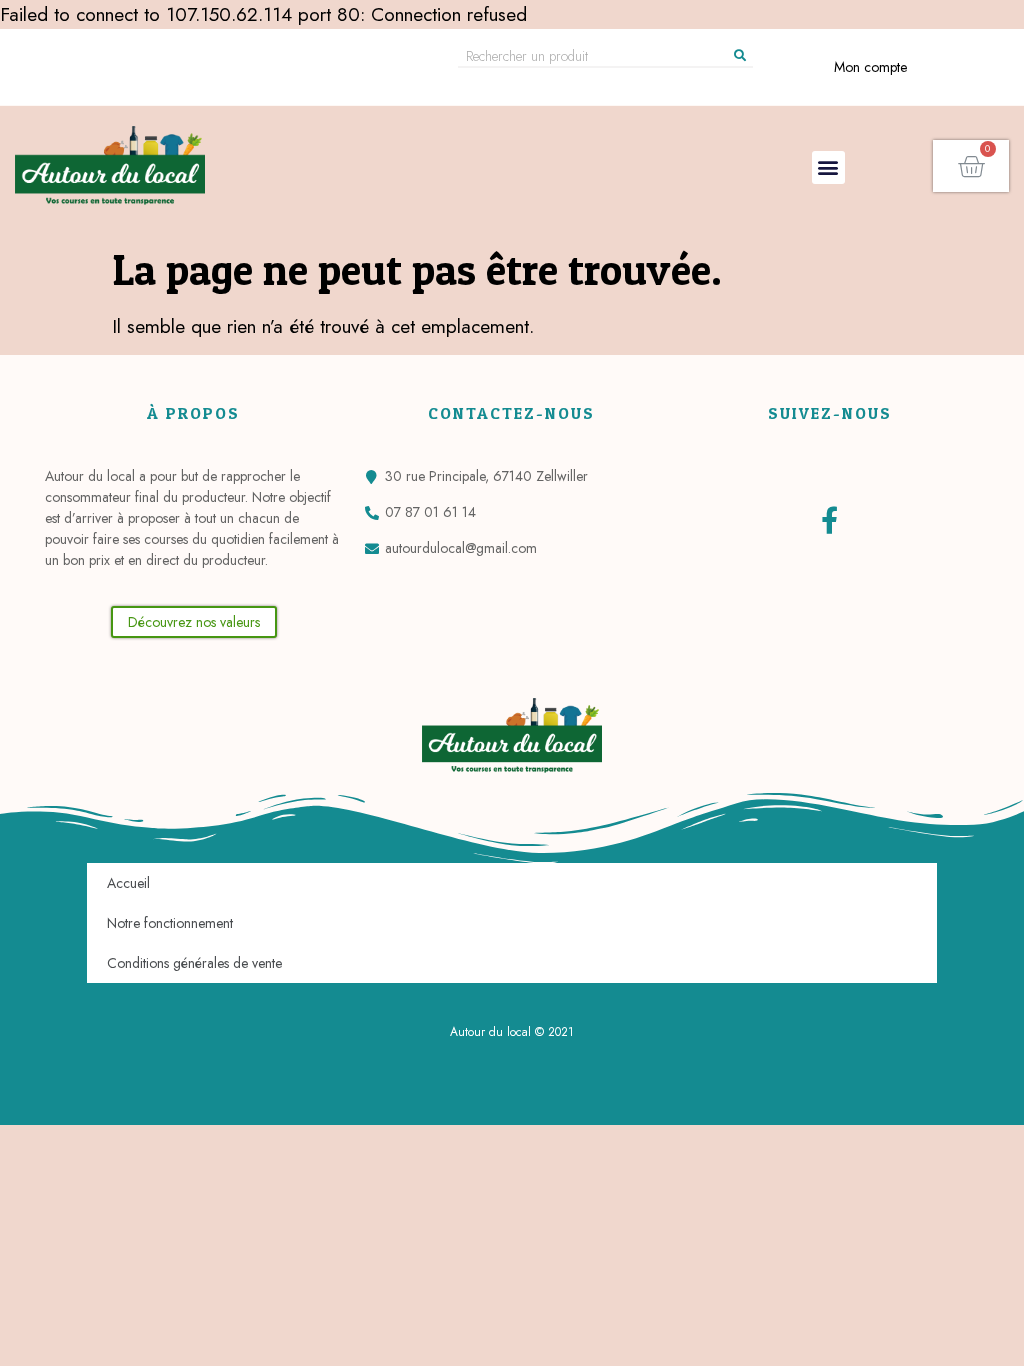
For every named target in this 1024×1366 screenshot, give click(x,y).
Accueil (128, 883)
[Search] (740, 56)
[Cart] (971, 166)
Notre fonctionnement (170, 923)
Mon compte (870, 67)
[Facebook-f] (829, 519)
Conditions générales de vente (194, 963)
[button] (828, 167)
